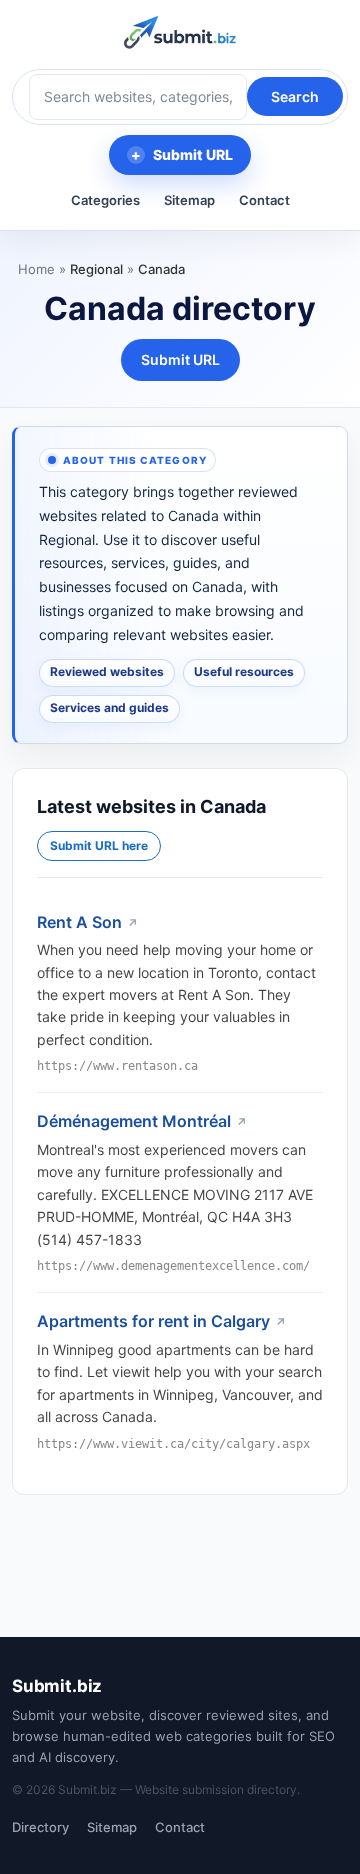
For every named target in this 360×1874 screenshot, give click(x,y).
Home (36, 269)
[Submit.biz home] (180, 32)
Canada (161, 269)
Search (295, 96)
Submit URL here (99, 845)
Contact (264, 200)
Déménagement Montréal (134, 1121)
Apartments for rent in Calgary (153, 1321)
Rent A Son (79, 922)
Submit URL (193, 154)
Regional (96, 269)
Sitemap (189, 200)
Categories (105, 200)
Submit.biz (57, 1686)
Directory (40, 1827)
